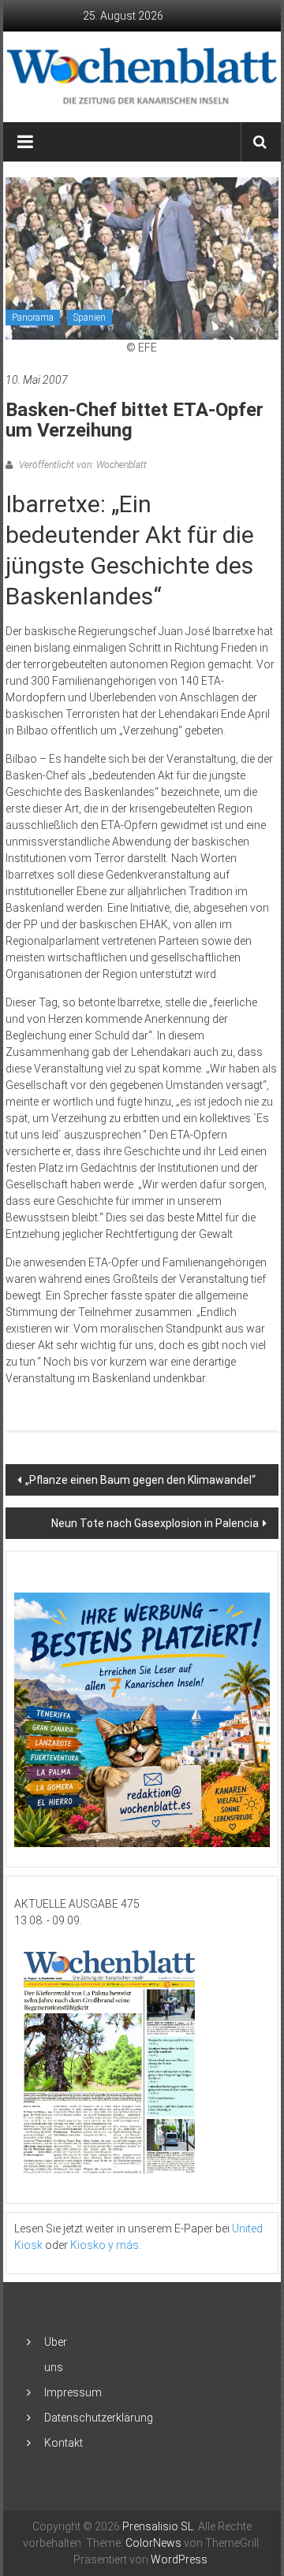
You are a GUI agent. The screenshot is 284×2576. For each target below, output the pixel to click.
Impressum (73, 2392)
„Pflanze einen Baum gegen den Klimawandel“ (140, 1480)
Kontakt (64, 2443)
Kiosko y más (105, 2245)
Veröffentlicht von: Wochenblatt (82, 465)
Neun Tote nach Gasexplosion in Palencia (155, 1523)
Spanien (90, 318)
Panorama (33, 318)
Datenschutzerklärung (99, 2418)
